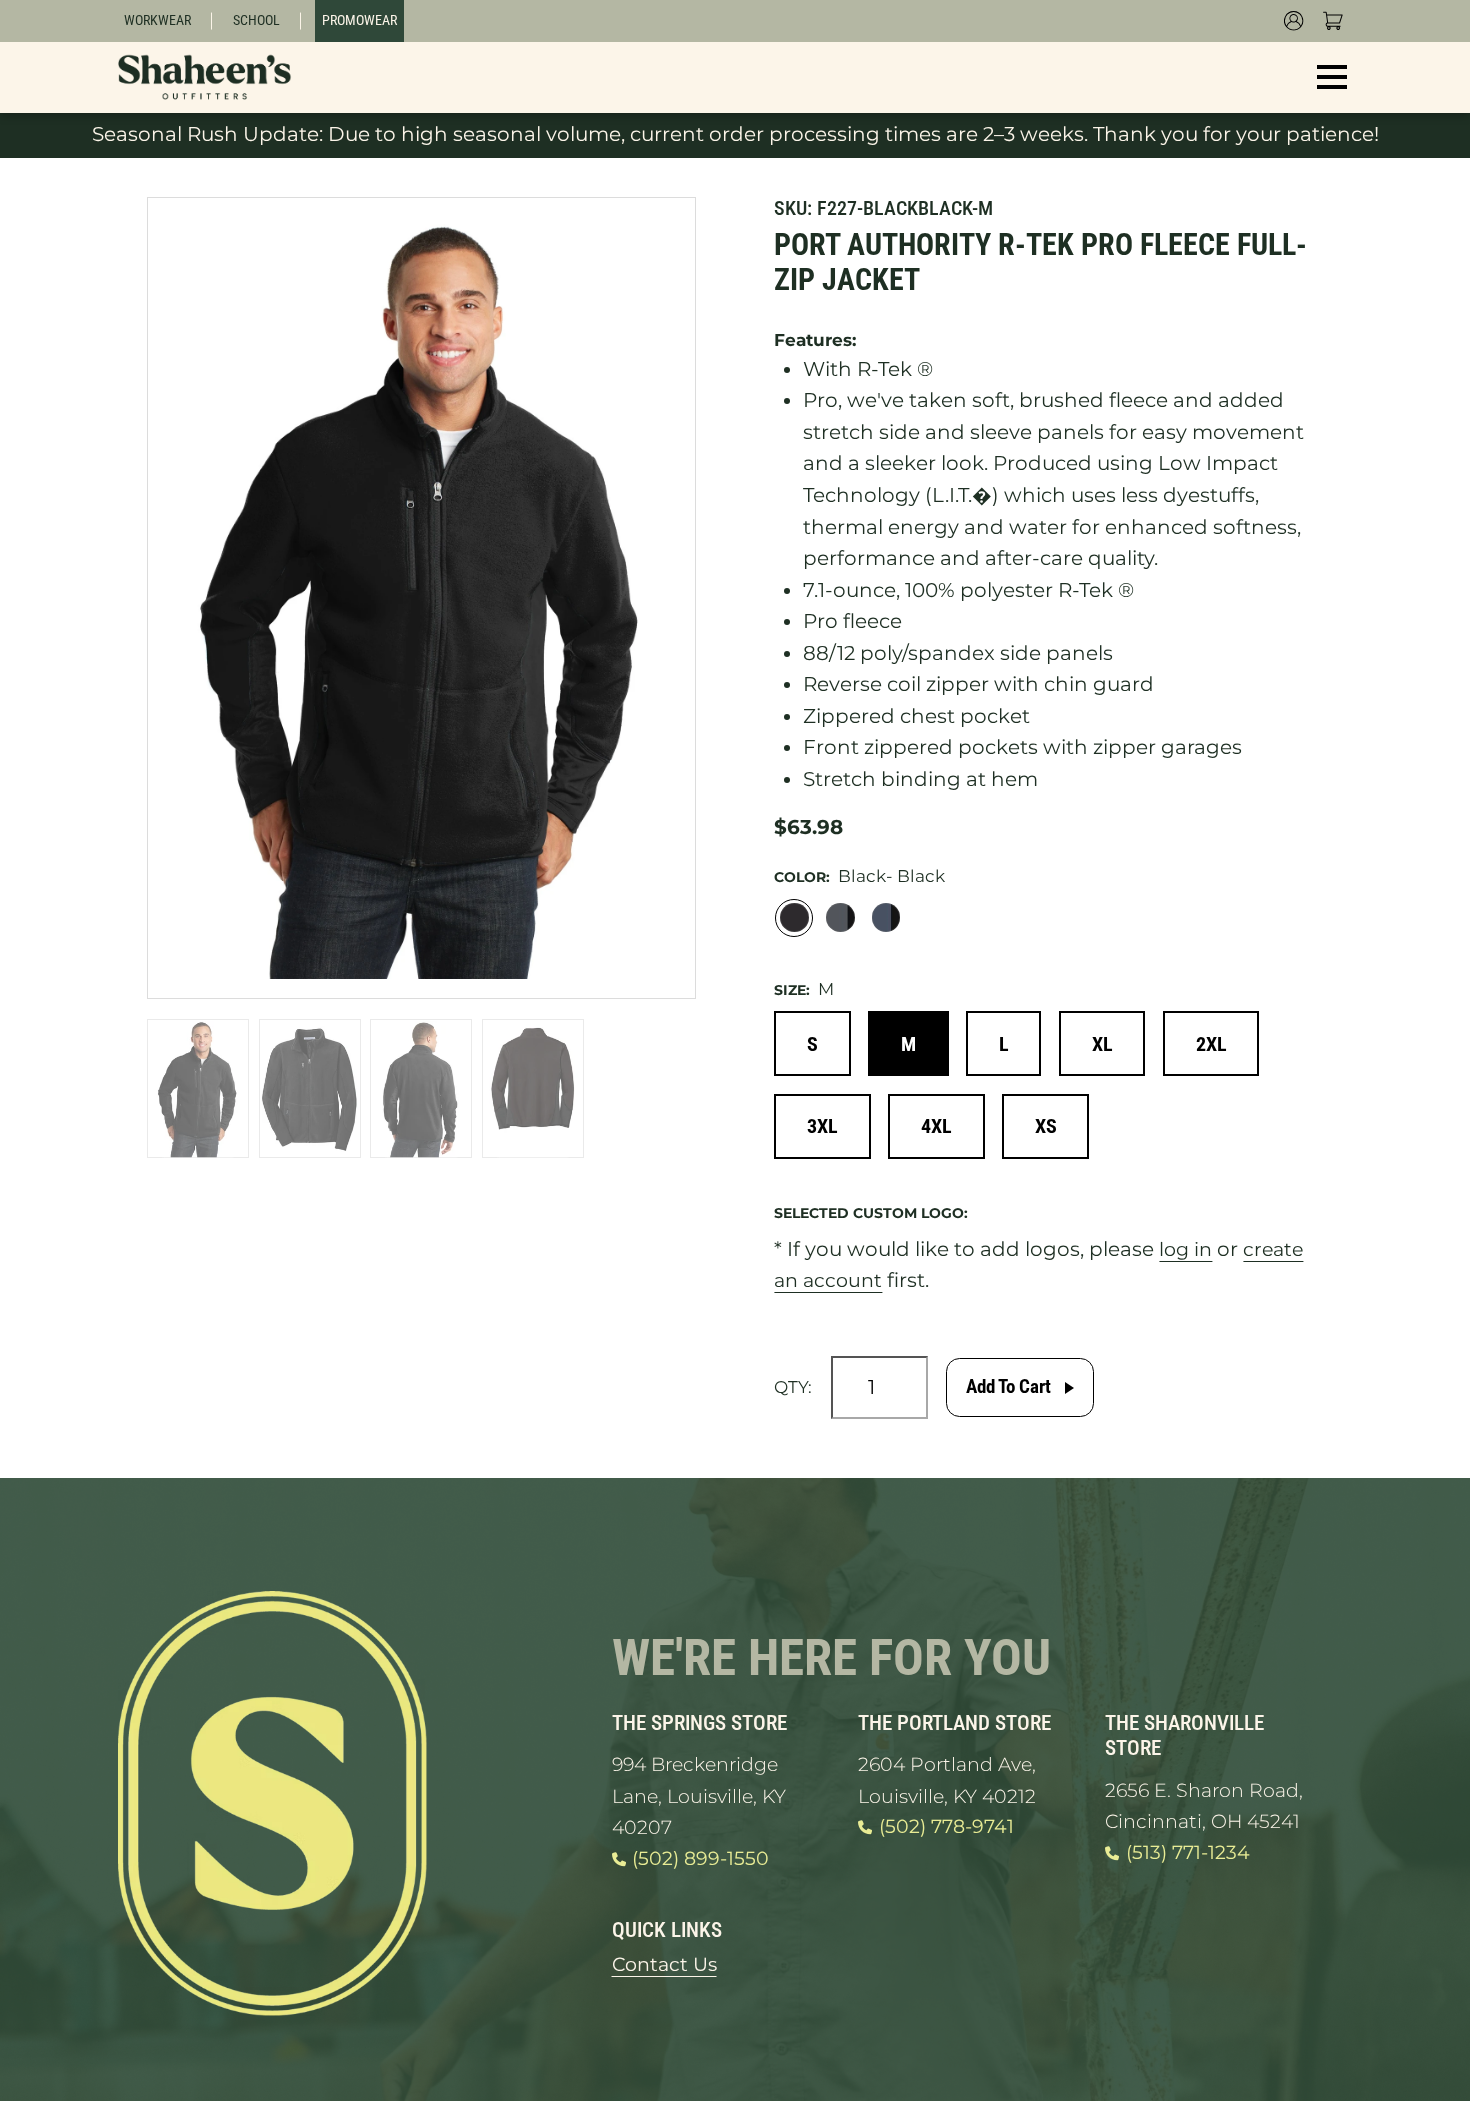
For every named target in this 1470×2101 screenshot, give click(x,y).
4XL (942, 1131)
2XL (1223, 1046)
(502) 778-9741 (951, 1833)
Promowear (360, 21)
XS (1055, 1131)
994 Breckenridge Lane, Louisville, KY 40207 (703, 1801)
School (257, 21)
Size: (792, 992)
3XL (824, 1131)
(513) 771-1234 (1191, 1858)
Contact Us (667, 1971)
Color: (802, 878)
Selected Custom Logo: (871, 1219)
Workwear (158, 21)
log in (1187, 1255)
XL (1111, 1046)
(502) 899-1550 (703, 1864)
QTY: (793, 1394)
